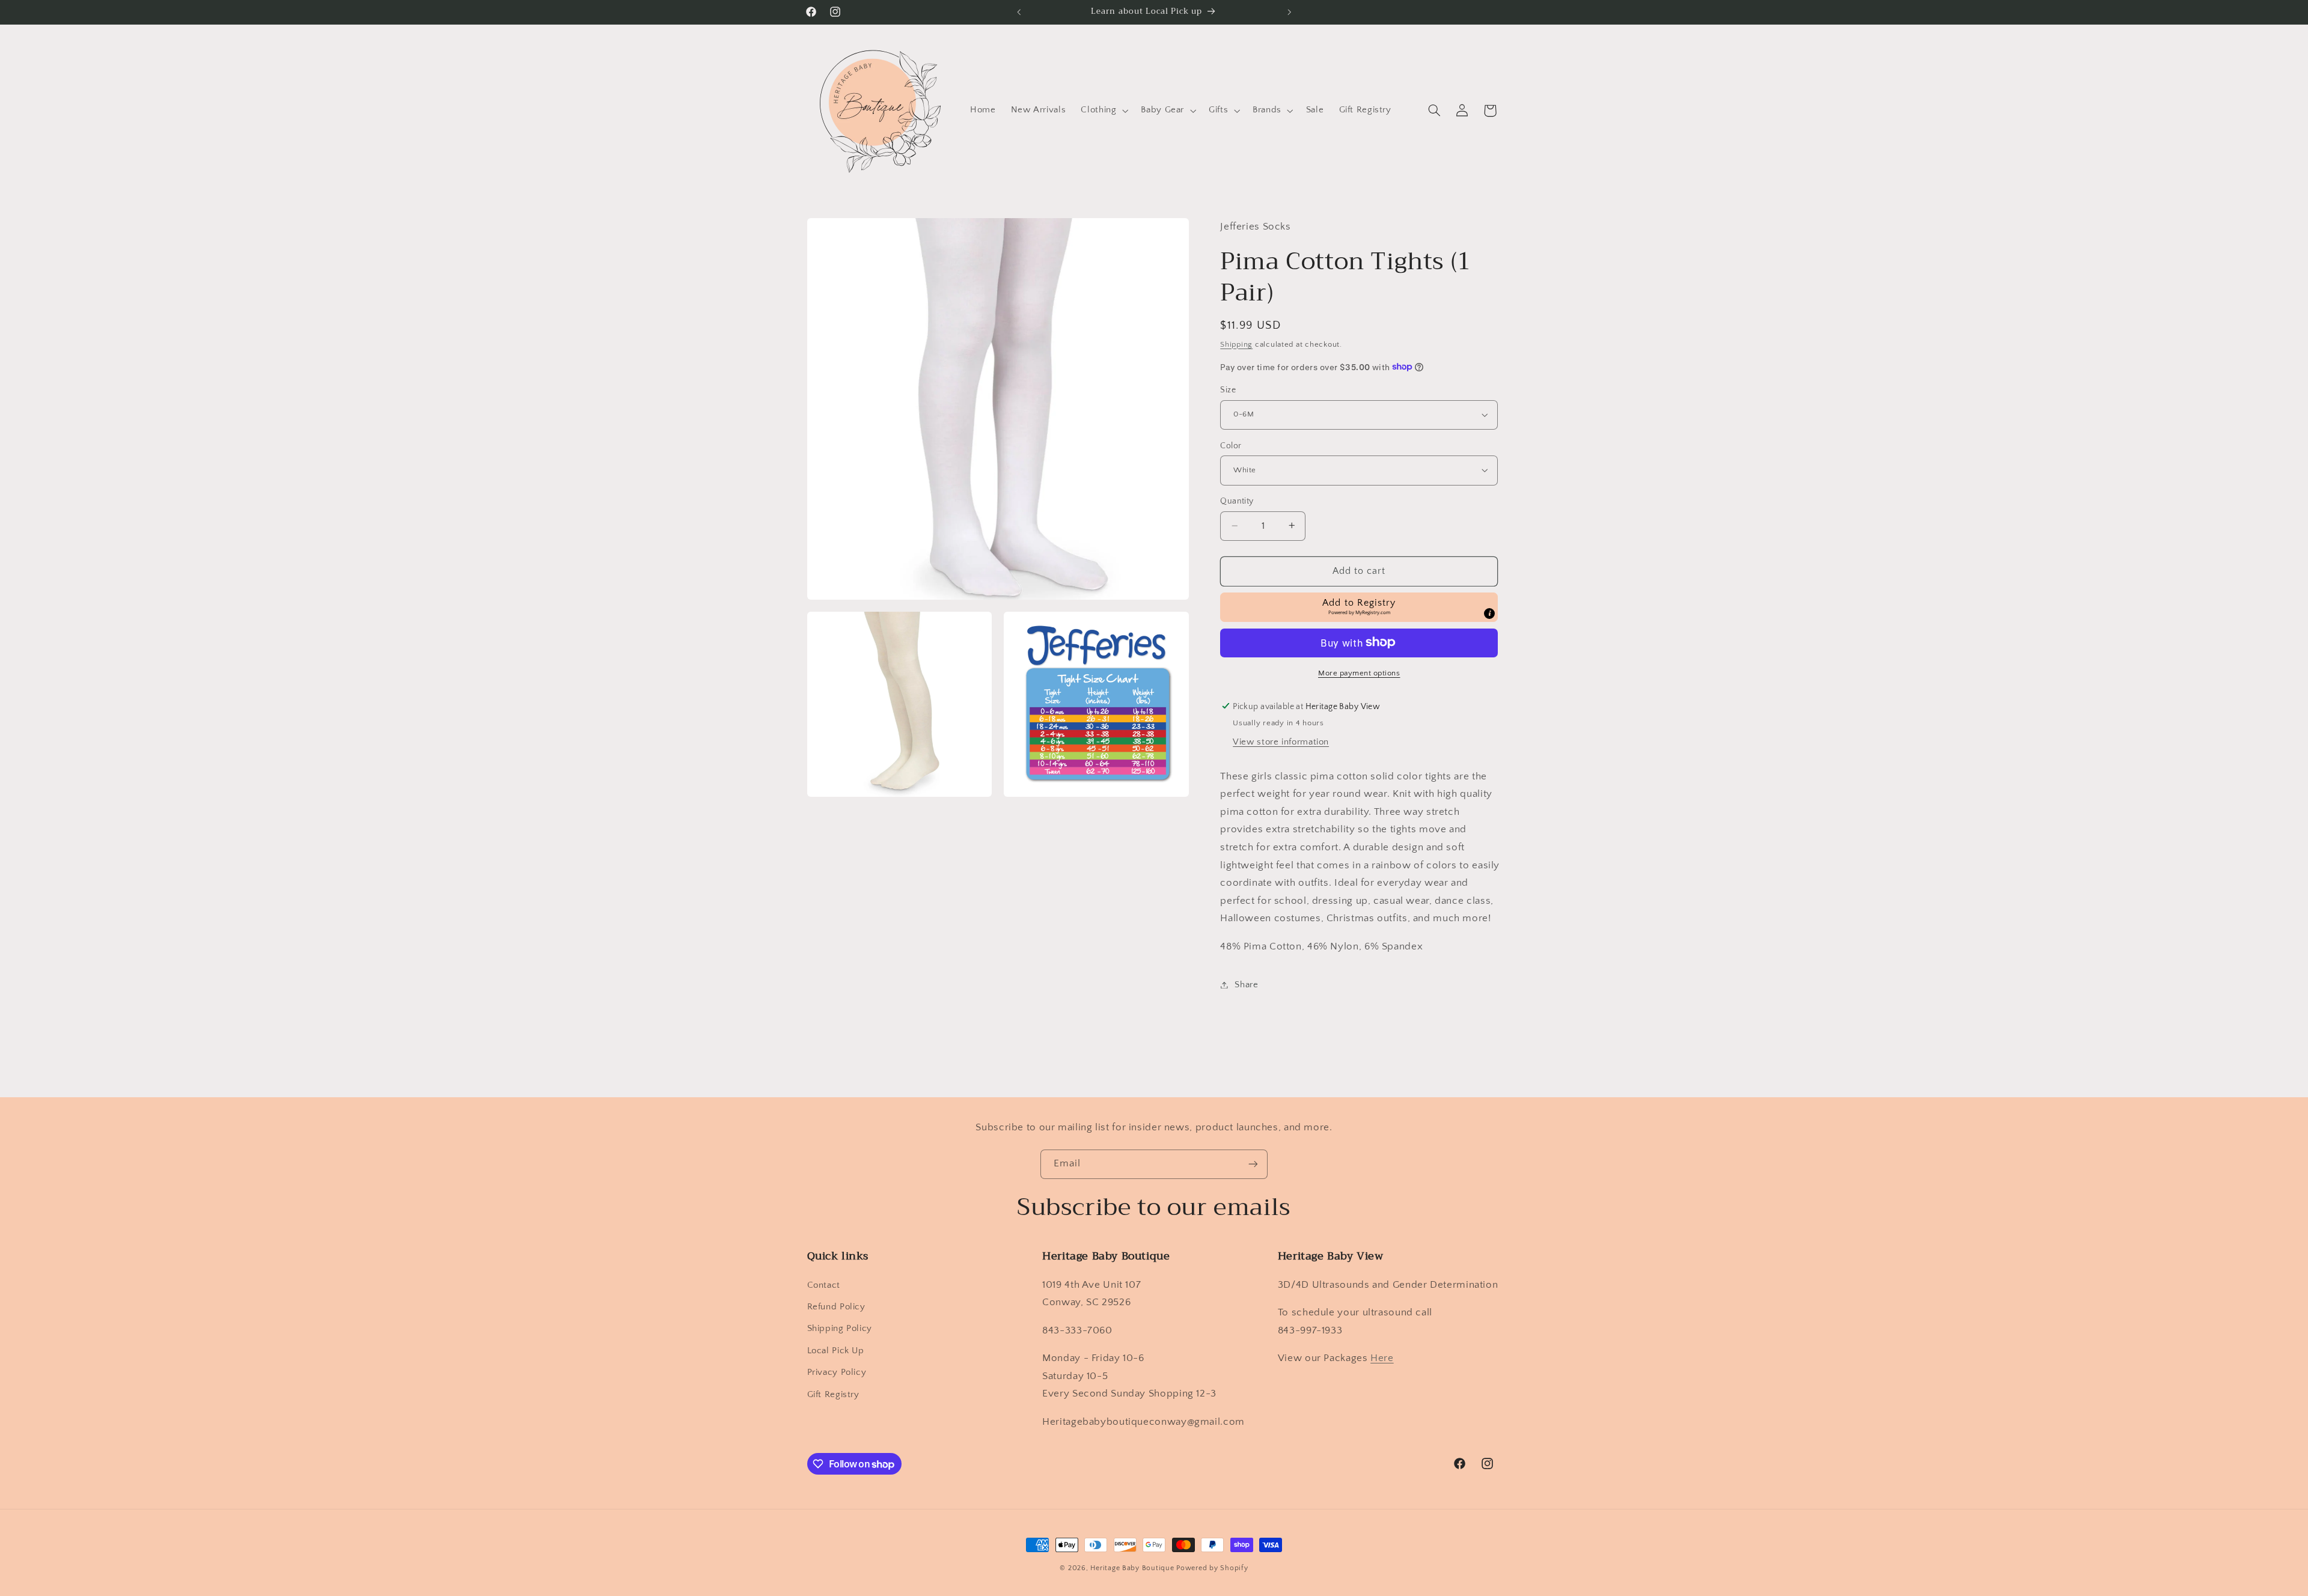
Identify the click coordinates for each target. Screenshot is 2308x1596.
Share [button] (1246, 984)
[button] (1104, 111)
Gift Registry (833, 1394)
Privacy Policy (837, 1372)
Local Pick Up (836, 1350)
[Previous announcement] (1019, 12)
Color (1231, 445)
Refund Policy (836, 1307)
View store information (1281, 742)
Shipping (1236, 344)
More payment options (1359, 672)
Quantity (1237, 501)
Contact (824, 1285)
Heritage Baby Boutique (1132, 1568)
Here (1382, 1358)
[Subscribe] (1253, 1164)
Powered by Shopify (1212, 1568)
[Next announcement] (1289, 12)
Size (1228, 390)
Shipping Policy (840, 1329)
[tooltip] (1489, 614)
